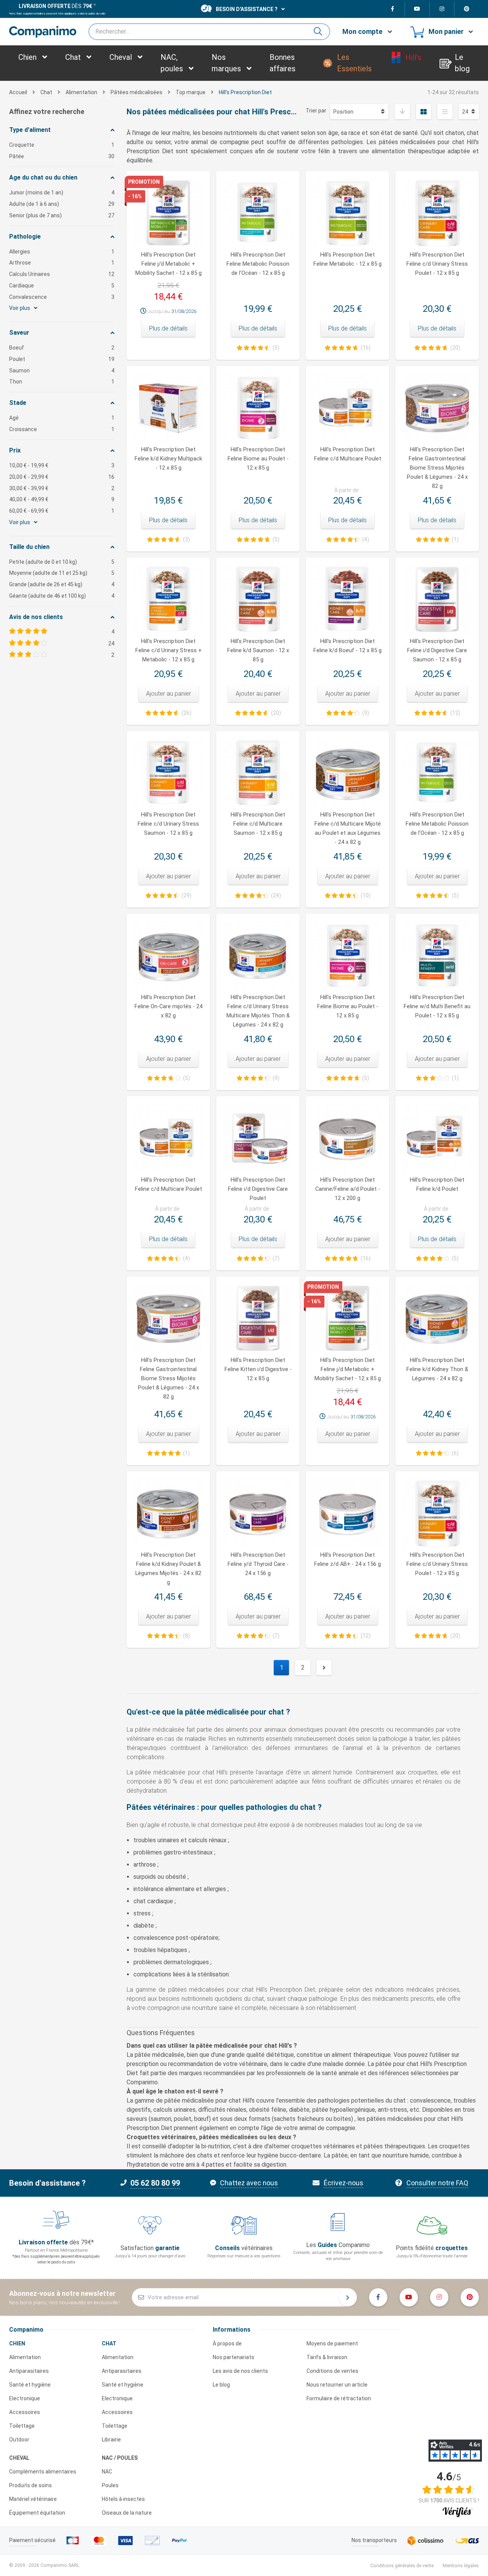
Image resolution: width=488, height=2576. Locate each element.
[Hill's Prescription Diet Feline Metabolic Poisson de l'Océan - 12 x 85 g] (437, 773)
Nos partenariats (234, 2357)
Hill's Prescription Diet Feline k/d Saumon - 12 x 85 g (258, 650)
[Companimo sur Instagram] (442, 9)
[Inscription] (348, 2297)
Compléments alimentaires (43, 2472)
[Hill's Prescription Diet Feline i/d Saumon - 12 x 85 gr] (437, 599)
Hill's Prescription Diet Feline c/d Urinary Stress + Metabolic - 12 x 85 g (169, 650)
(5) (276, 348)
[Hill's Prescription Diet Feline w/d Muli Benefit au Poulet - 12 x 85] (437, 955)
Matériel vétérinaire (33, 2499)
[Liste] (445, 112)
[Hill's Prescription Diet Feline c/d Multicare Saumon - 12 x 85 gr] (258, 773)
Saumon (62, 371)
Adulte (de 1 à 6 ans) (62, 204)
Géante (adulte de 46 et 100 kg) (62, 596)
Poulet (62, 359)
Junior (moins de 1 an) (62, 192)
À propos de (227, 2343)
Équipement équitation (37, 2513)
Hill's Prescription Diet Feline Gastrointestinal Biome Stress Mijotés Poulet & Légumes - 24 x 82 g (437, 468)
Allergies (62, 252)
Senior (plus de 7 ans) (62, 215)
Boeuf (62, 348)
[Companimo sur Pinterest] (467, 9)
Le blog (221, 2385)
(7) (276, 1258)
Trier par (316, 111)
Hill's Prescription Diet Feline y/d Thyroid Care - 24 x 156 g (258, 1564)
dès (55, 6)
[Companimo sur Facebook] (392, 9)
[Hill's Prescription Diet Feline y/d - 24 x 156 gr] (258, 1513)
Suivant (324, 1668)
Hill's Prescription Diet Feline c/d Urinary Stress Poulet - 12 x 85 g (437, 264)
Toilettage (22, 2426)
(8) (186, 1636)
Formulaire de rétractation (339, 2398)
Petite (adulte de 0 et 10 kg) (62, 562)
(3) (186, 539)
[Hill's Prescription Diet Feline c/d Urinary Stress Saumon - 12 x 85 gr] (168, 773)
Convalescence (62, 297)
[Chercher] (321, 32)
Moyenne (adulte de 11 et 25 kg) (62, 573)
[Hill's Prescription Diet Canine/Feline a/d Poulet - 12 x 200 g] (348, 1138)
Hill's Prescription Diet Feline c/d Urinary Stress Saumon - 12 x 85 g (168, 824)
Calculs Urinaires (62, 274)
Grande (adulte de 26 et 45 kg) (62, 584)
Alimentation (25, 2357)
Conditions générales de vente (402, 2566)
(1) (455, 539)
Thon (62, 382)
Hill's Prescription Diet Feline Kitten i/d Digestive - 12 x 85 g (258, 1369)
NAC (107, 2472)
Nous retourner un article (337, 2385)
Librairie (111, 2440)
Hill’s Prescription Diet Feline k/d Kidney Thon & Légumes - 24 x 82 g (437, 1369)
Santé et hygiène (30, 2385)
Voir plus (20, 308)
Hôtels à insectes (123, 2499)
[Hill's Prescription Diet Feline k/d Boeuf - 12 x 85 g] (348, 599)
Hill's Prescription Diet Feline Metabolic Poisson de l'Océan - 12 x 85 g (258, 264)
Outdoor (19, 2440)
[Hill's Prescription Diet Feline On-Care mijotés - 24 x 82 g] (168, 955)
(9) (366, 713)
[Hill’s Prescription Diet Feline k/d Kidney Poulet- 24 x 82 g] (168, 1513)
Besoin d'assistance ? (247, 9)
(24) (276, 895)
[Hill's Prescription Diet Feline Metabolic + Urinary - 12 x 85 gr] (168, 599)
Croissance (62, 429)
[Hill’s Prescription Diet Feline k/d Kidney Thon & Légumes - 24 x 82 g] (437, 1318)
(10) (366, 895)
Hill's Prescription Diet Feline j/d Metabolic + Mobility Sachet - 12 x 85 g (169, 264)
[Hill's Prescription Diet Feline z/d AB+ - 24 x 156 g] (348, 1513)
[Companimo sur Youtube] (417, 9)
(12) (455, 713)
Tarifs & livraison (327, 2357)
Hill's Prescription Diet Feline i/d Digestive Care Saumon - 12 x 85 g (437, 650)
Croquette (62, 145)
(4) (366, 539)
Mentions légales (461, 2566)
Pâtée (62, 156)
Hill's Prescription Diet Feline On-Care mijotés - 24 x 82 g (169, 1007)
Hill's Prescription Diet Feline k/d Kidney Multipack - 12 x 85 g (168, 459)
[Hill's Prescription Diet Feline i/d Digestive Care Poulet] (258, 1138)
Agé (62, 418)
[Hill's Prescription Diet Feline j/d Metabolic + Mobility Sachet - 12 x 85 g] (348, 1318)
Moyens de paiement (332, 2343)
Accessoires (25, 2412)
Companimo (26, 2330)
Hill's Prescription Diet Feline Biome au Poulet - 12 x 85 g (258, 459)
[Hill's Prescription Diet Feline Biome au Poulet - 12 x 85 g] (348, 955)
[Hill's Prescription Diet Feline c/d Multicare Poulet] (168, 1138)
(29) (186, 895)
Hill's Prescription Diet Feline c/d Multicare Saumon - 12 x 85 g (258, 824)
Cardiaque (62, 286)
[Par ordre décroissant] (402, 112)
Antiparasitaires (29, 2371)
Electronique (25, 2398)
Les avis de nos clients (240, 2371)
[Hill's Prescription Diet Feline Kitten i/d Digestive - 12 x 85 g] (258, 1318)
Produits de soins (30, 2485)
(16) (366, 348)
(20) (455, 348)
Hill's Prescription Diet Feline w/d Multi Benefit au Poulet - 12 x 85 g (437, 1007)
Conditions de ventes (332, 2371)
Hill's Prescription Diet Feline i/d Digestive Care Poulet (258, 1189)
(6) (455, 1453)
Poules (110, 2485)
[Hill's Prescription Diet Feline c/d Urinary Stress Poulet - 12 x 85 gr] (437, 1513)
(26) (186, 713)
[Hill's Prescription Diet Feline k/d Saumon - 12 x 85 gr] (258, 599)
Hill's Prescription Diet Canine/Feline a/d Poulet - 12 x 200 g (348, 1189)
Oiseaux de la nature (127, 2513)
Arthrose (62, 263)
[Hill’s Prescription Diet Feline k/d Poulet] (437, 1138)
